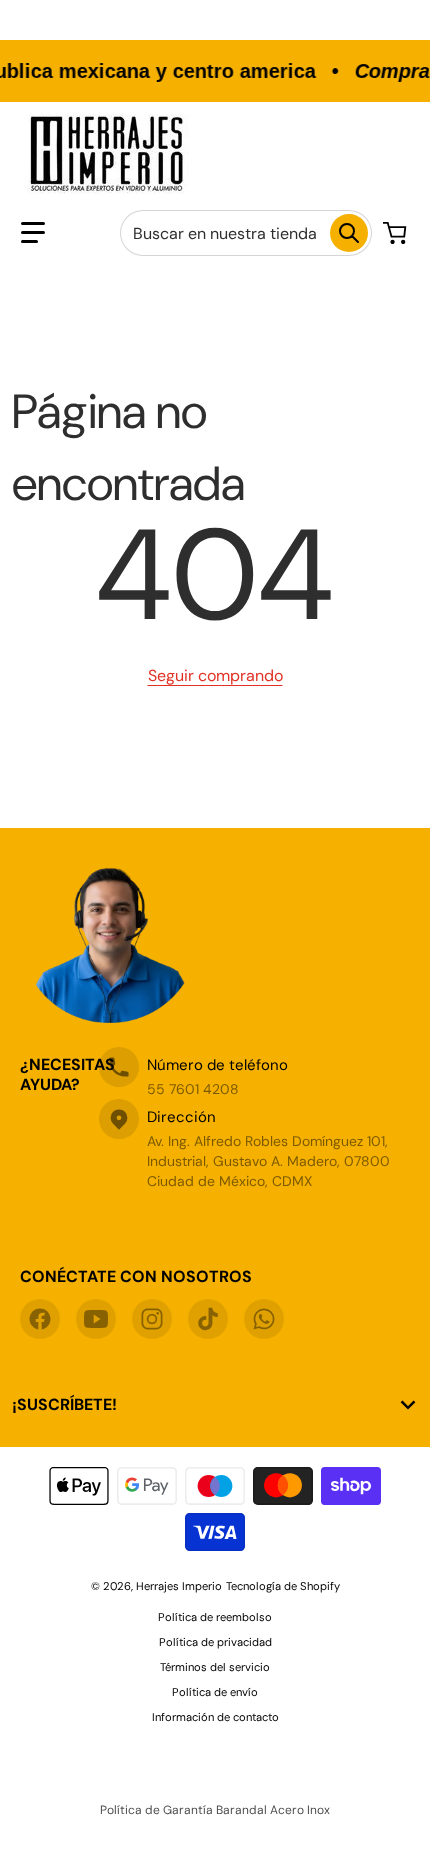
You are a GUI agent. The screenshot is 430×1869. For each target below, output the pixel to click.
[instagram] (152, 1319)
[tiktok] (208, 1319)
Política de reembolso (215, 1617)
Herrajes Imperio (179, 1586)
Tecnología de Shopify (283, 1586)
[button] (33, 233)
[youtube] (96, 1319)
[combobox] (246, 233)
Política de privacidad (215, 1642)
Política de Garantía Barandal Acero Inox (215, 1810)
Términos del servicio (215, 1667)
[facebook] (40, 1319)
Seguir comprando (215, 675)
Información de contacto (215, 1717)
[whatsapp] (264, 1319)
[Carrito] (397, 233)
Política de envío (215, 1692)
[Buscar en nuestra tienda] (349, 233)
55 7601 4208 (193, 1089)
